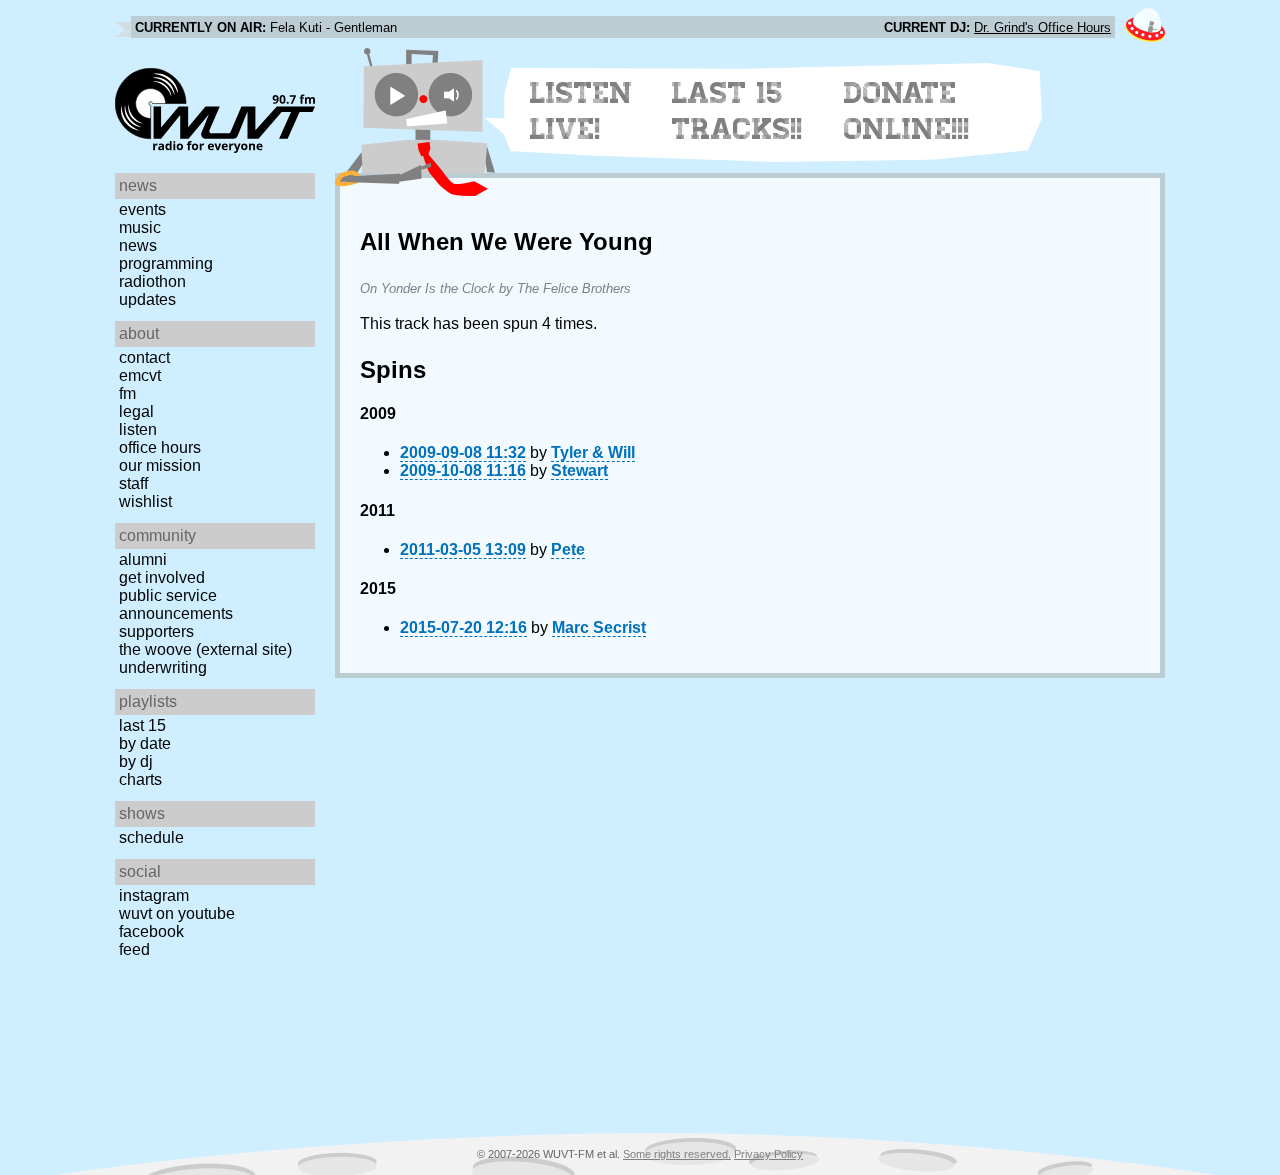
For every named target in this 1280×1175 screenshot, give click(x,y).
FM (127, 393)
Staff (133, 483)
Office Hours (160, 447)
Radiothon (152, 281)
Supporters (156, 631)
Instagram (154, 895)
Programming (166, 263)
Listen (138, 429)
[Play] (396, 94)
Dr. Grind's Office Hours (1042, 27)
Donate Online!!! (907, 111)
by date (145, 743)
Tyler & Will (593, 452)
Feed (134, 949)
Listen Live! (581, 111)
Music (140, 227)
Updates (147, 299)
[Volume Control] (453, 94)
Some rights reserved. (677, 1154)
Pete (568, 549)
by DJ (136, 761)
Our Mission (160, 465)
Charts (140, 779)
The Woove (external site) (205, 649)
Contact (144, 357)
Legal (136, 411)
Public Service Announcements (176, 604)
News (138, 245)
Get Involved (162, 577)
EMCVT (140, 375)
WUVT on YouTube (177, 913)
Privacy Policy (768, 1154)
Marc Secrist (599, 627)
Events (142, 209)
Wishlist (145, 501)
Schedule (151, 837)
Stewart (579, 470)
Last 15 (142, 725)
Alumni (143, 559)
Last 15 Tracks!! (737, 111)
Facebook (151, 931)
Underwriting (163, 667)
